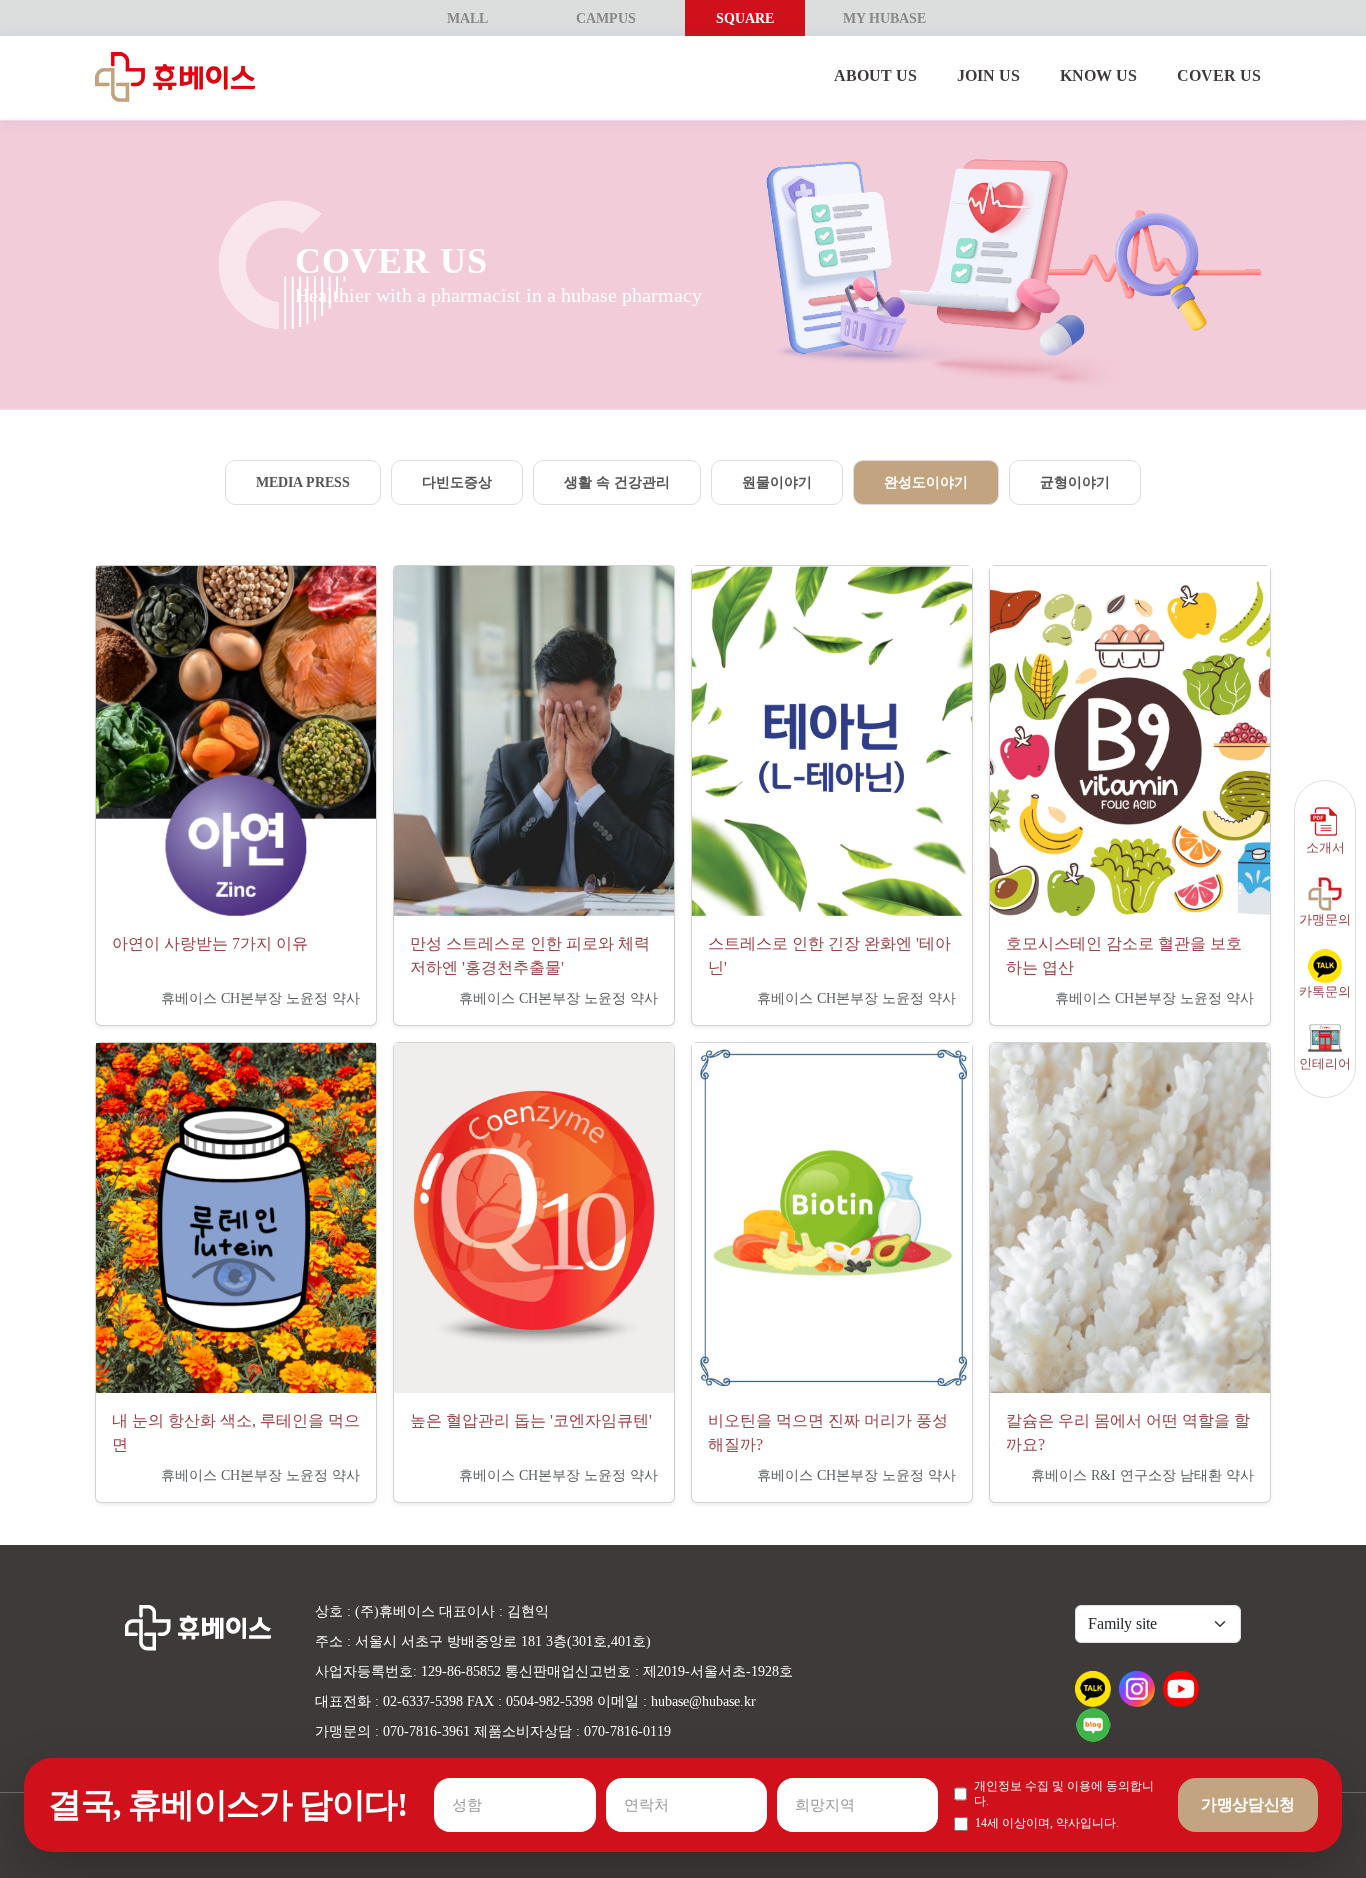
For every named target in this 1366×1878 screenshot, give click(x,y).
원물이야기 (777, 482)
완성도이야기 (926, 482)
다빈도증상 (457, 482)
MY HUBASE (884, 18)
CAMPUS (606, 18)
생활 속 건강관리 (617, 482)
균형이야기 (1075, 482)
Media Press (303, 482)
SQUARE (745, 18)
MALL (467, 18)
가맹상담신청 (1248, 1804)
